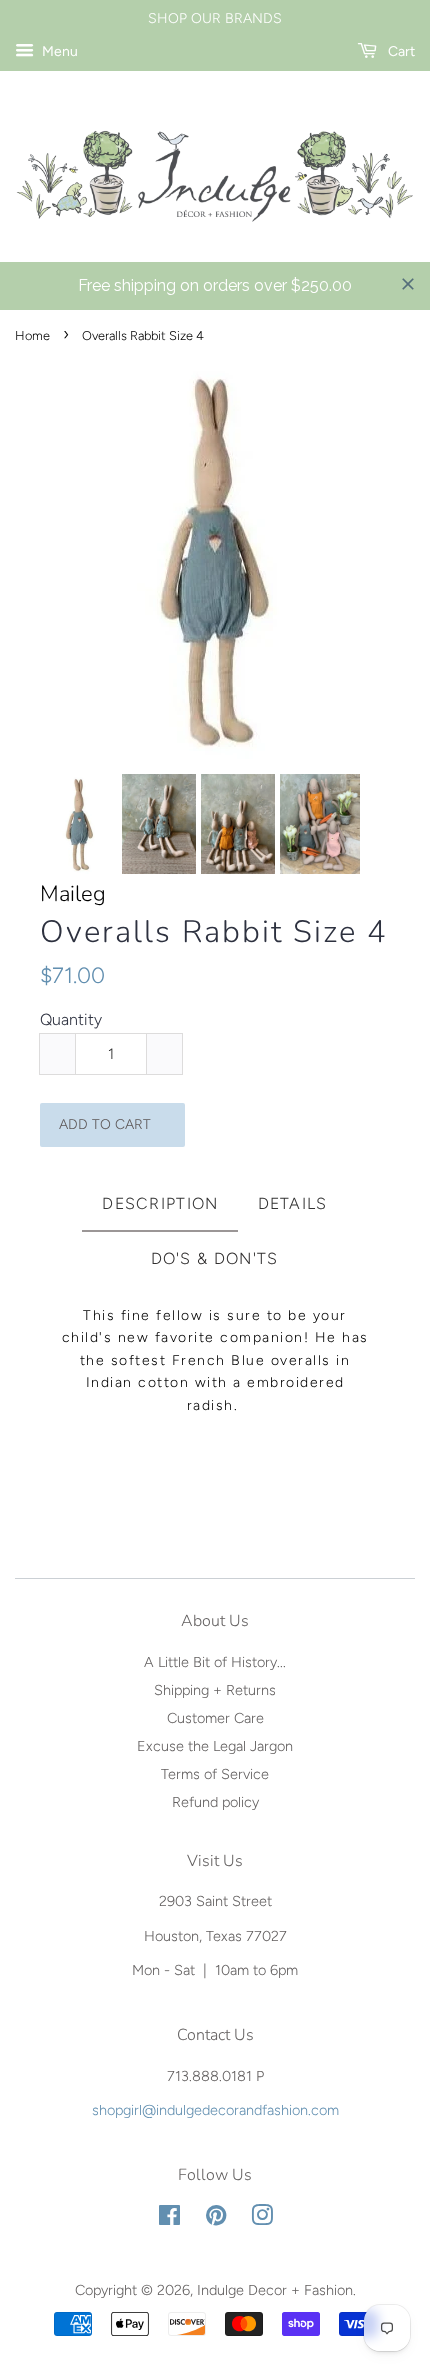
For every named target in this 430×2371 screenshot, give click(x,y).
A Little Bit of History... (215, 1662)
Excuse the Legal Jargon (215, 1746)
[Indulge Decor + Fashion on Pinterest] (216, 2219)
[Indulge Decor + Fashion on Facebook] (169, 2219)
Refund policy (215, 1802)
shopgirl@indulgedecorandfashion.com (215, 2110)
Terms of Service (215, 1774)
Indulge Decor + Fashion (275, 2290)
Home (32, 335)
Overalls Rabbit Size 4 (214, 932)
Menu (58, 51)
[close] (408, 284)
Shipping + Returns (215, 1690)
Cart (400, 51)
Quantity (71, 1019)
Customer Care (215, 1718)
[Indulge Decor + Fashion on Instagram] (262, 2219)
